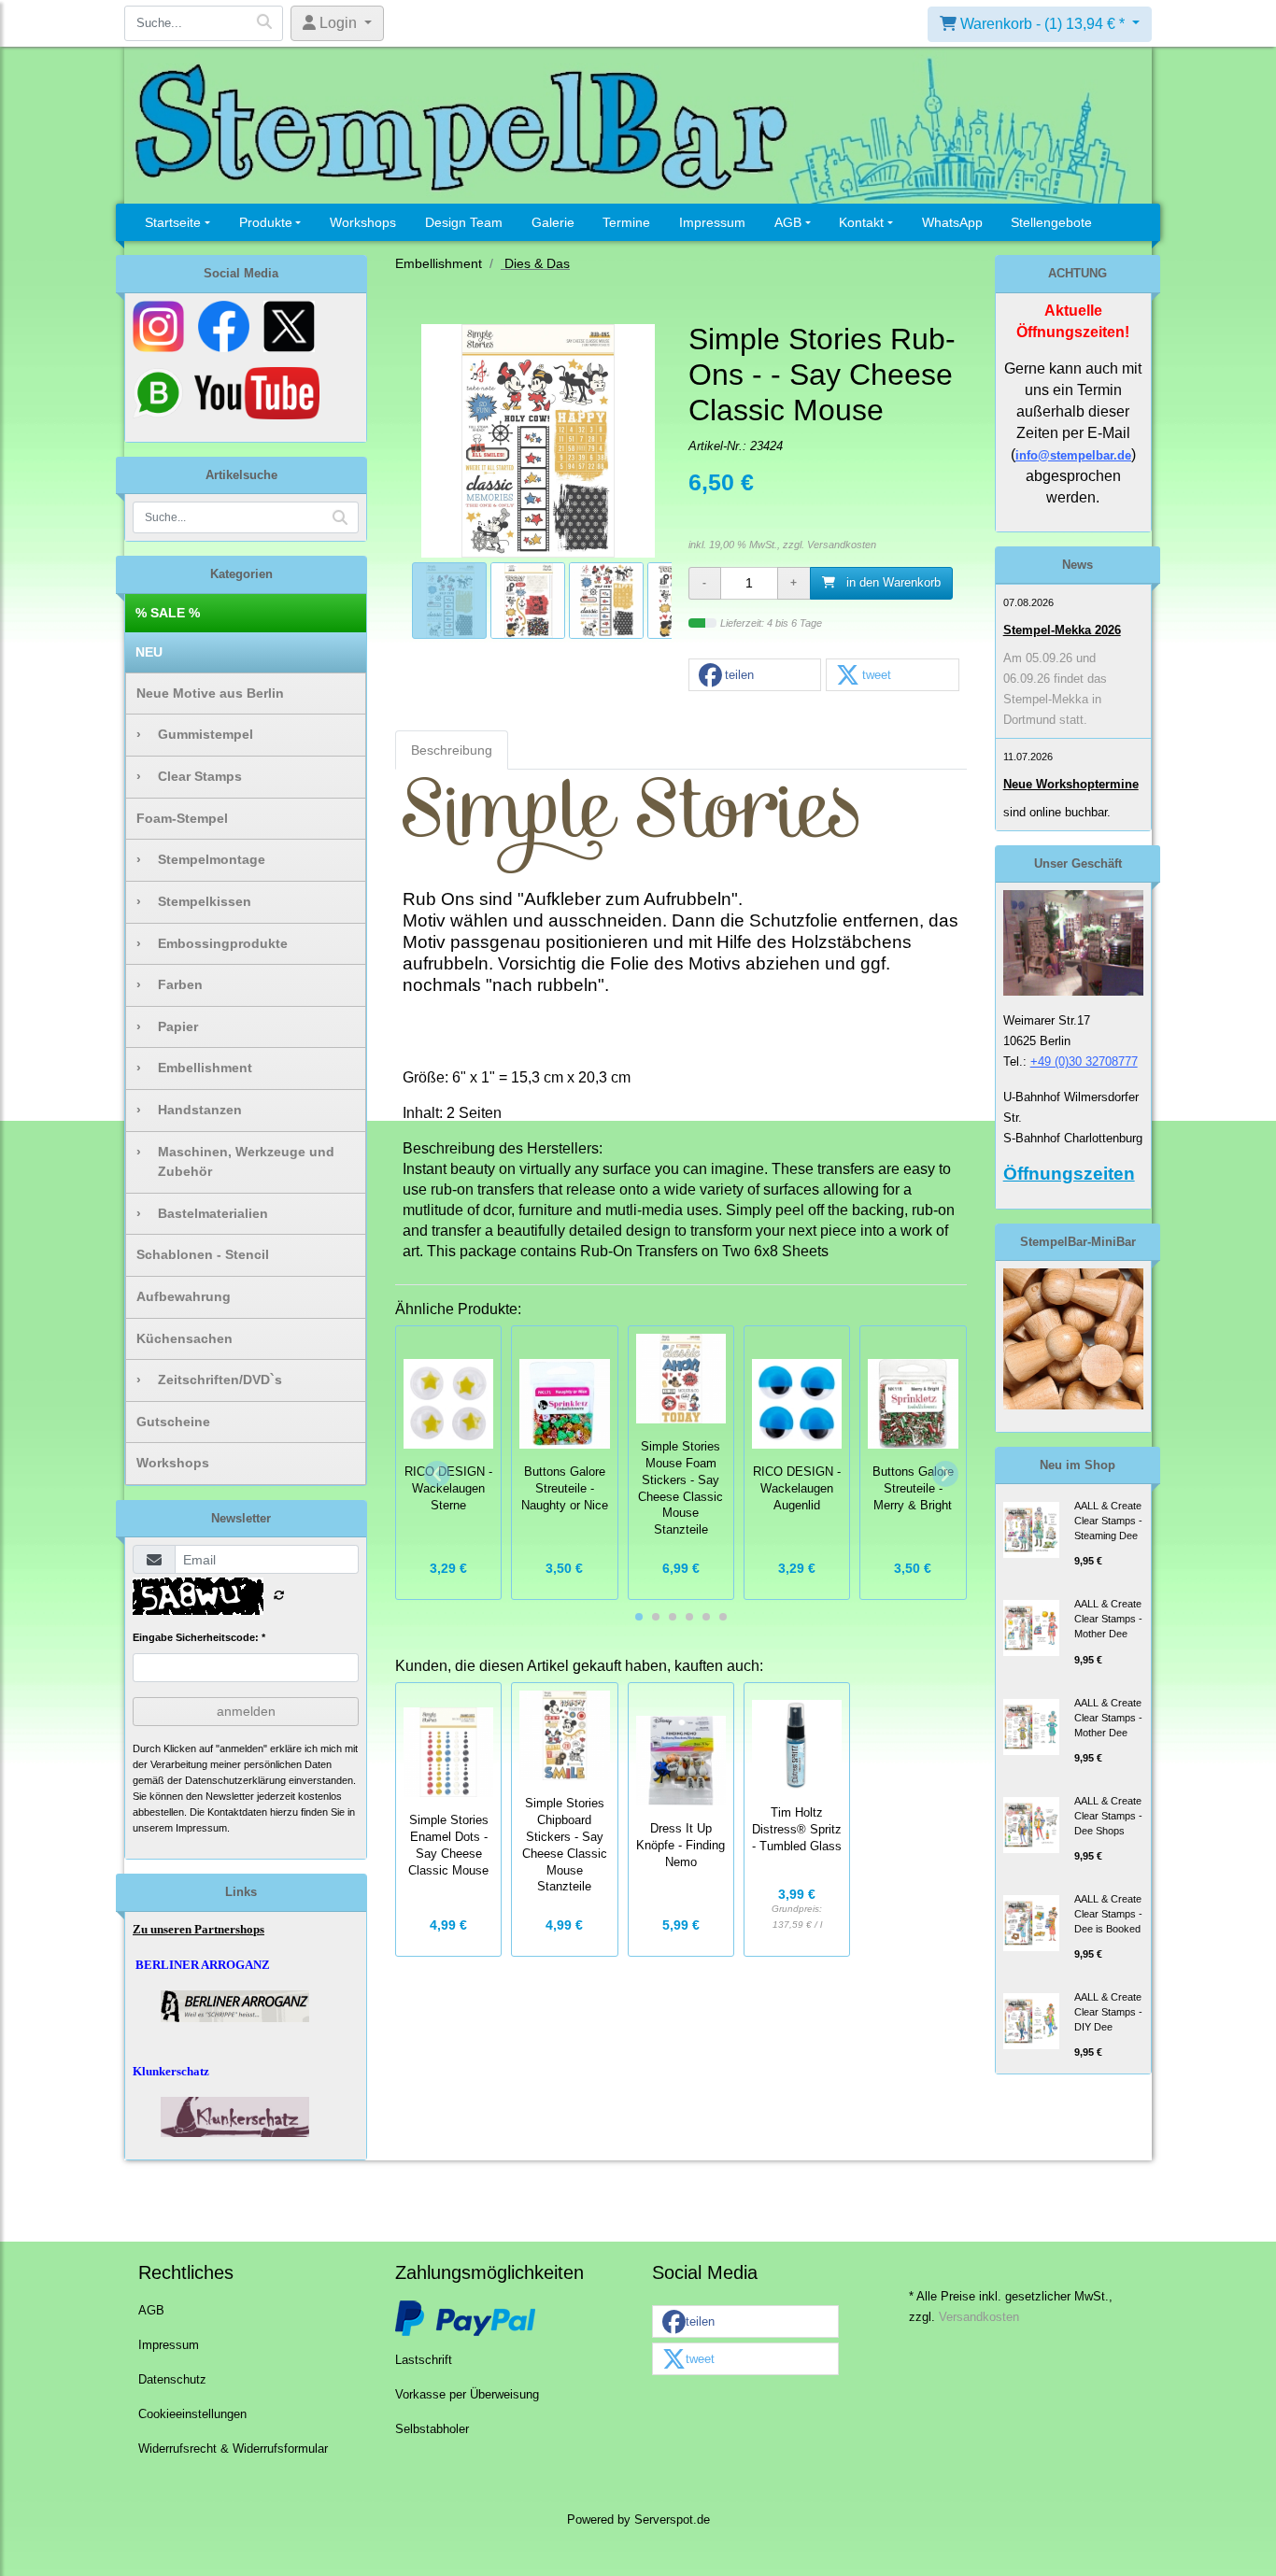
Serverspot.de (672, 2520)
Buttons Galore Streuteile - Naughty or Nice (565, 1489)
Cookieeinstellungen (192, 2414)
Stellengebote (1051, 222)
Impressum (712, 222)
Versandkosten (842, 545)
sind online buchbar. (1057, 812)
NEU (149, 652)
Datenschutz (172, 2380)
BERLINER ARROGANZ (203, 1965)
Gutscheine (173, 1422)
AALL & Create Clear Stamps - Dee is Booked (1108, 1914)
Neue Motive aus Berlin (210, 693)
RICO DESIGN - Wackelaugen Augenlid (797, 1489)
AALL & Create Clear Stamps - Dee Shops (1108, 1816)
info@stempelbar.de (1073, 455)
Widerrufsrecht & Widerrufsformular (233, 2449)
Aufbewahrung (184, 1296)
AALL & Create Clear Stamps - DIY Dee (1108, 2012)
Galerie (553, 222)
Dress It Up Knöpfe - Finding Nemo (681, 1846)
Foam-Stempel (182, 818)
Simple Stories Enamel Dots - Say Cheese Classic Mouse (448, 1845)
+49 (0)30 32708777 (1084, 1062)
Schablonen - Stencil (203, 1254)
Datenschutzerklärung (235, 1780)
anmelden (246, 1711)
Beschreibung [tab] (452, 750)
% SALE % (168, 613)
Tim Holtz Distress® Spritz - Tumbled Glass (797, 1830)
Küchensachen (184, 1338)
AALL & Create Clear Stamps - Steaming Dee (1108, 1521)
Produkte (266, 222)
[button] (755, 676)
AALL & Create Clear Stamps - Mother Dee (1108, 1619)
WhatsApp (952, 222)
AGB (788, 222)
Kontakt (861, 222)
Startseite (173, 222)
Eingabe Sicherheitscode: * (199, 1637)
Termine (626, 222)
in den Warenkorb (892, 583)
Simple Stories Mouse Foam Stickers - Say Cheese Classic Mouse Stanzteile (681, 1488)
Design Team (464, 222)
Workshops (363, 222)
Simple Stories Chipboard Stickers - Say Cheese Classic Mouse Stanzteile (565, 1845)
